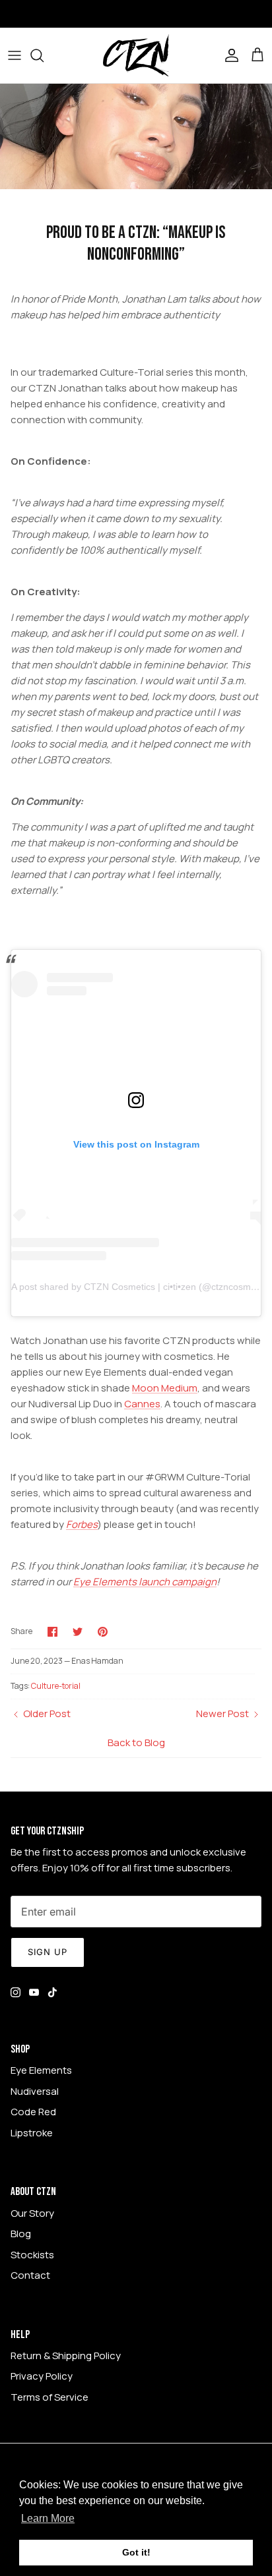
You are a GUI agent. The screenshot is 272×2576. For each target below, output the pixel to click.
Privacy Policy (42, 2376)
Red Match (207, 15)
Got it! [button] (136, 2552)
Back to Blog (136, 1742)
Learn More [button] (48, 2518)
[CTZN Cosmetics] (136, 55)
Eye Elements (41, 2070)
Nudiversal (35, 2091)
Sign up (48, 1952)
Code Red (33, 2112)
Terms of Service (50, 2397)
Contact (30, 2275)
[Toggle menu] (15, 55)
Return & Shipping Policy (66, 2356)
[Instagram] (16, 1992)
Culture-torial (56, 1686)
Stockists (32, 2255)
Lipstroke (32, 2133)
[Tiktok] (52, 1992)
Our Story (32, 2213)
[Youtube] (34, 1992)
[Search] (44, 55)
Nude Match (143, 15)
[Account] (228, 55)
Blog (21, 2234)
